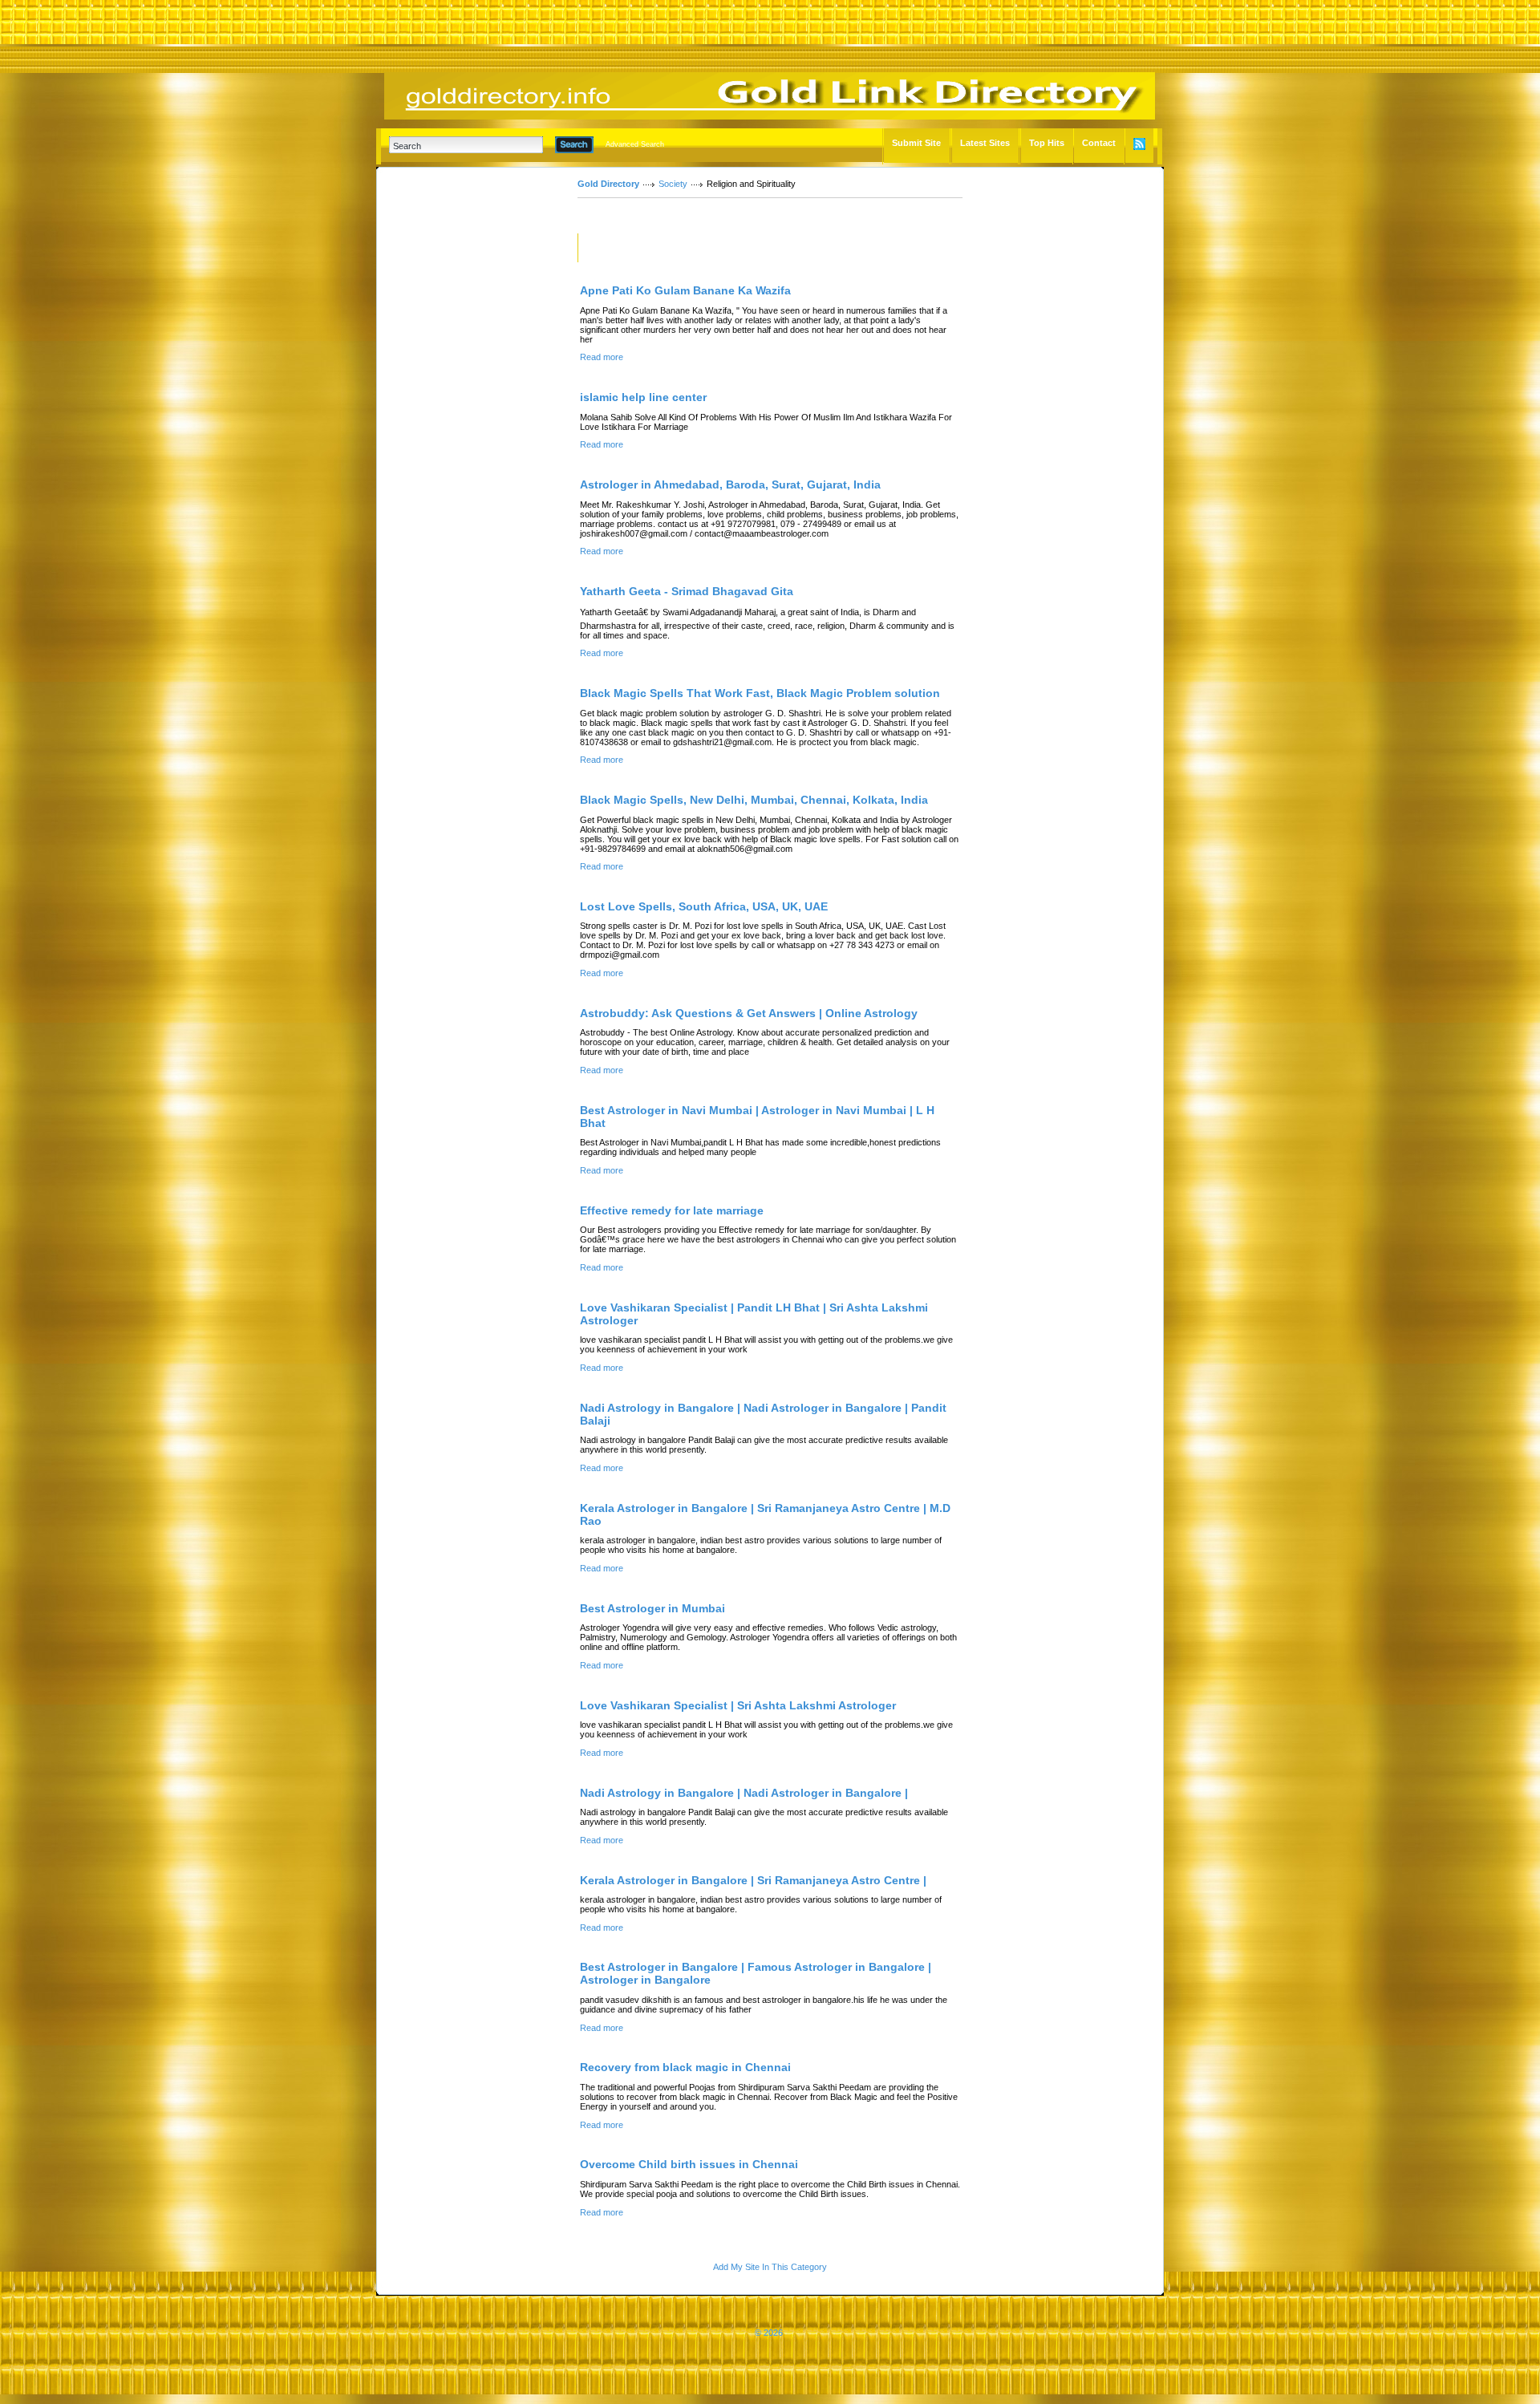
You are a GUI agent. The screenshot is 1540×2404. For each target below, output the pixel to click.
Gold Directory (608, 184)
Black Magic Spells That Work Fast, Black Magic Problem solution (760, 693)
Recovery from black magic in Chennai (685, 2067)
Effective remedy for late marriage (672, 1210)
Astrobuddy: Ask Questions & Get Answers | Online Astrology (749, 1013)
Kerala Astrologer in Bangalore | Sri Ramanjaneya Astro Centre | (753, 1880)
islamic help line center (643, 397)
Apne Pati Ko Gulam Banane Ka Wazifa (685, 290)
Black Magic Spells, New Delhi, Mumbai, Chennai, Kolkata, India (754, 800)
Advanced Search (635, 144)
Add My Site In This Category (770, 2267)
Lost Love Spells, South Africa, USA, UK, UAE (704, 906)
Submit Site (916, 143)
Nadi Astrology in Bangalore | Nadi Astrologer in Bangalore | (744, 1793)
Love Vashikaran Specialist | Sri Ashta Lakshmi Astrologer (738, 1705)
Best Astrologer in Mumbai (652, 1608)
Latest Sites (985, 143)
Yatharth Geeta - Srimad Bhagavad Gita (687, 591)
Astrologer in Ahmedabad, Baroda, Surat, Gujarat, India (730, 484)
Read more (602, 357)
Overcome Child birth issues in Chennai (689, 2164)
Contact (1099, 143)
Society (673, 184)
